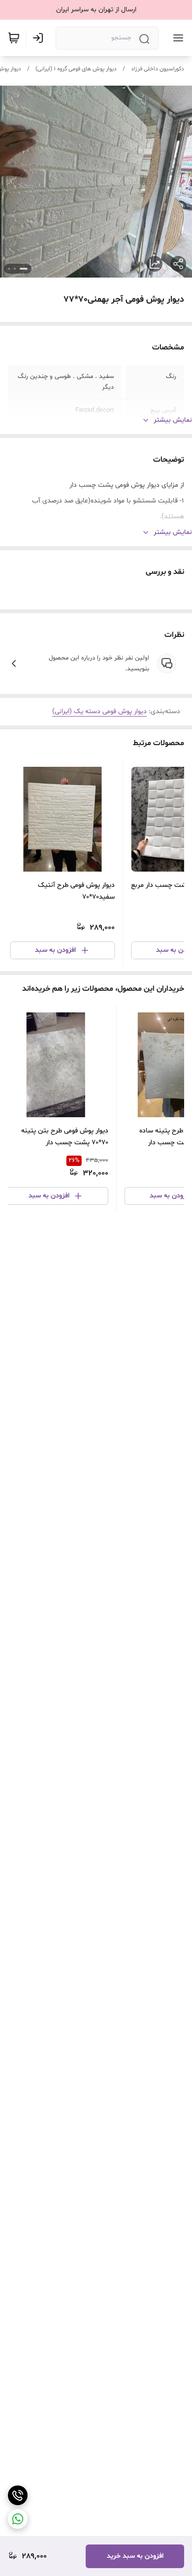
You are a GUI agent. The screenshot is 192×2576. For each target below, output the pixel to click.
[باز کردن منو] (176, 38)
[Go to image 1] (24, 269)
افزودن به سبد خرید (135, 2556)
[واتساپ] (18, 2519)
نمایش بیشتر (173, 420)
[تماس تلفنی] (18, 2495)
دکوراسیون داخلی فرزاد (158, 69)
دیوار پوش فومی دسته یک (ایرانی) (99, 711)
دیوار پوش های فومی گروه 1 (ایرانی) (76, 69)
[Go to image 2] (15, 269)
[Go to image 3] (9, 269)
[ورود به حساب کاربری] (40, 38)
